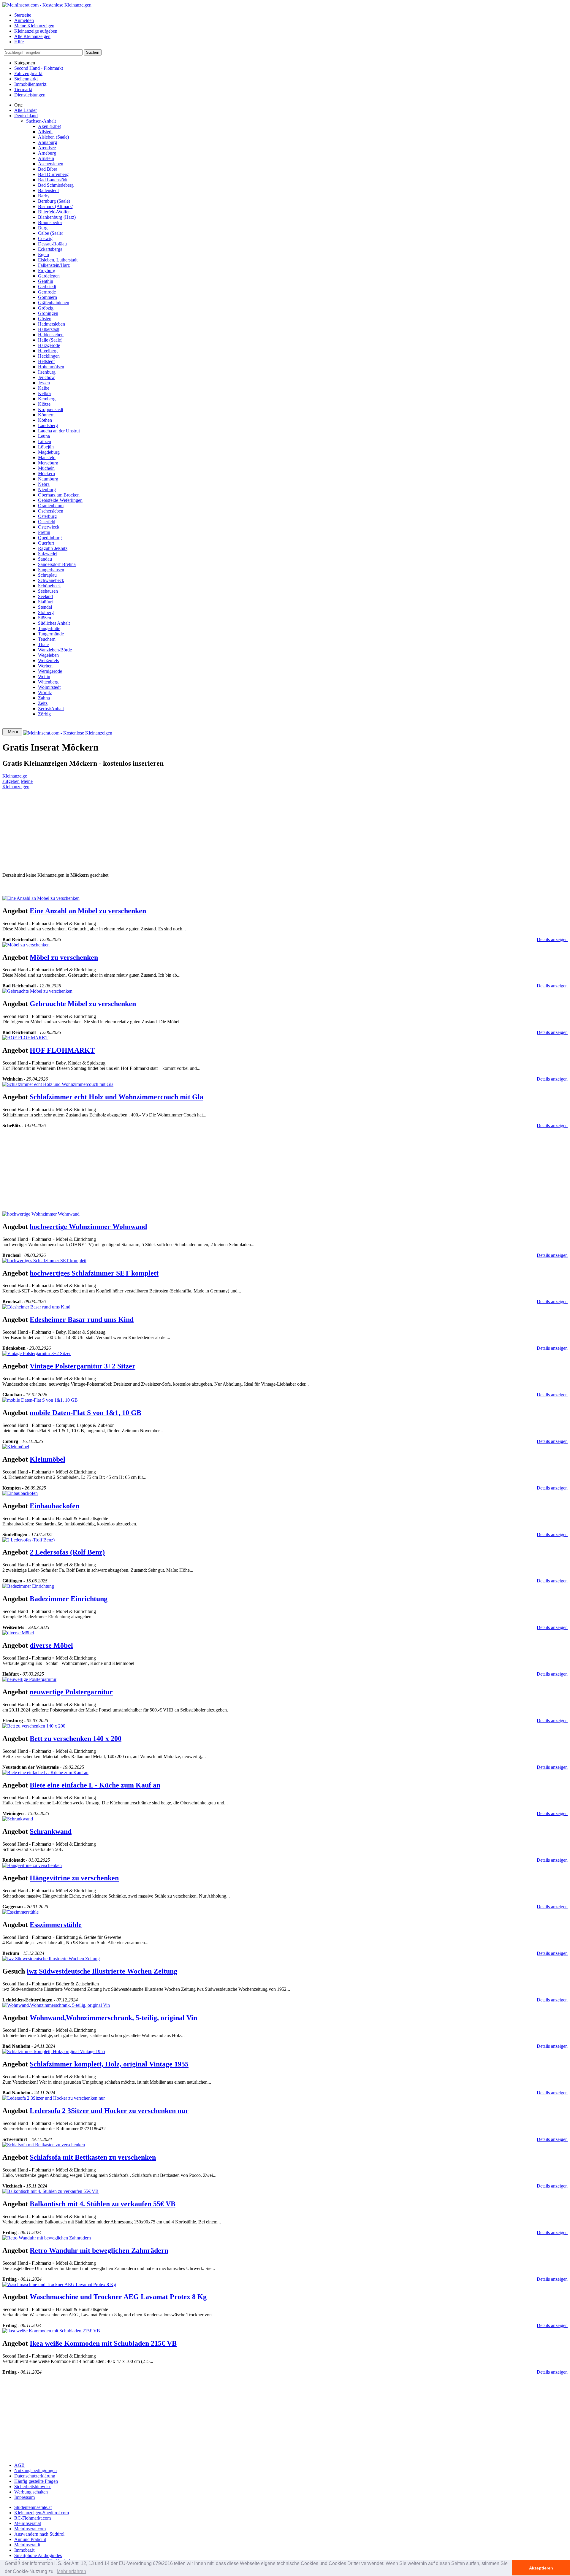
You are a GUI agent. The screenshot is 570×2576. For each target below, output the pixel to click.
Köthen (45, 420)
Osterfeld (47, 522)
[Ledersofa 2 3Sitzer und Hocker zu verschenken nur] (54, 2098)
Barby (44, 196)
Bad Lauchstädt (53, 180)
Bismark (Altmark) (56, 206)
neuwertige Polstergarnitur (71, 1692)
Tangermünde (51, 634)
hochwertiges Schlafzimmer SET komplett (94, 1273)
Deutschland (26, 116)
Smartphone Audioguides (38, 2555)
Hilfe (19, 42)
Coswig (45, 238)
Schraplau (47, 575)
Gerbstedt (47, 287)
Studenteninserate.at (33, 2507)
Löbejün (46, 447)
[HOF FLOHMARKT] (25, 1038)
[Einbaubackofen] (20, 1493)
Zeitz (43, 703)
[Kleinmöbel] (16, 1447)
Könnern (46, 415)
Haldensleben (51, 335)
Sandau (45, 559)
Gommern (47, 297)
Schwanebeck (51, 580)
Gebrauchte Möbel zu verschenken (83, 1004)
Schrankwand (51, 1831)
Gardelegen (49, 276)
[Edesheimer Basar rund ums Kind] (36, 1307)
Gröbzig (46, 308)
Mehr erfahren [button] (71, 2571)
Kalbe (44, 388)
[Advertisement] (180, 831)
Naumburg (48, 479)
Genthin (46, 281)
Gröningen (48, 313)
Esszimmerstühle (56, 1925)
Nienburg (47, 490)
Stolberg (46, 612)
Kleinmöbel (47, 1459)
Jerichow (46, 377)
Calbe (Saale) (51, 233)
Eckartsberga (50, 249)
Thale (43, 644)
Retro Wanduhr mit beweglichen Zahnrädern (99, 2250)
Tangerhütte (49, 628)
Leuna (44, 436)
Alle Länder (26, 110)
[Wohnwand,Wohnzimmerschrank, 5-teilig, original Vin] (56, 2005)
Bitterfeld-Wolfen (54, 212)
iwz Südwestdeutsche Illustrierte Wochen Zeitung (102, 1971)
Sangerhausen (51, 570)
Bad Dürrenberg (53, 174)
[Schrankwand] (18, 1819)
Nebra (44, 484)
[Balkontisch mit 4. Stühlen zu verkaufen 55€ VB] (50, 2191)
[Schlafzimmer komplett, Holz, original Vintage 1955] (54, 2051)
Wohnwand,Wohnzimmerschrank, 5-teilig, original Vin (113, 2018)
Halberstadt (49, 329)
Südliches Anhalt (54, 623)
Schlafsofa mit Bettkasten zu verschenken (93, 2157)
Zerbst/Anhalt (51, 709)
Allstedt (45, 132)
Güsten (45, 319)
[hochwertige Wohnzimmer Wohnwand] (41, 1214)
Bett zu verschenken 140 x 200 (76, 1739)
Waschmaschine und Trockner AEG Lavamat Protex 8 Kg (118, 2297)
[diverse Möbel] (18, 1633)
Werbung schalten (31, 2492)
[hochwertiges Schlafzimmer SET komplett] (44, 1261)
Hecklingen (49, 356)
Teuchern (47, 639)
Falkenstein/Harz (54, 265)
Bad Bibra (48, 169)
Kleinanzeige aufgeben (36, 31)
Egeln (43, 254)
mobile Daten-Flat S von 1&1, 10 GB (85, 1413)
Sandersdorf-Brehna (57, 564)
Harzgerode (49, 345)
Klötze (44, 404)
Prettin (44, 532)
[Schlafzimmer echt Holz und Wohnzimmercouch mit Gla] (58, 1084)
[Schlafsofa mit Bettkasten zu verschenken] (44, 2145)
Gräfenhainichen (54, 303)
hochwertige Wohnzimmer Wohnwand (88, 1227)
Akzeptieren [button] (541, 2568)
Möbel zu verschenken (64, 957)
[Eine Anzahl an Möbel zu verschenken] (41, 898)
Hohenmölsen (51, 367)
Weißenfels (48, 660)
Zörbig (44, 714)
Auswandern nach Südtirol (39, 2534)
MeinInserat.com (30, 2529)
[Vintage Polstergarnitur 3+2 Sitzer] (37, 1353)
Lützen (45, 441)
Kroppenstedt (51, 409)
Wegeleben (48, 655)
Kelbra (44, 393)
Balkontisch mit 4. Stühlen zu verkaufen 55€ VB (103, 2204)
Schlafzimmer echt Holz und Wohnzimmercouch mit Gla (117, 1097)
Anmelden (24, 20)
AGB (19, 2465)
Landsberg (48, 425)
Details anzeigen (552, 939)
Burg (43, 228)
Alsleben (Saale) (53, 137)
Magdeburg (49, 452)
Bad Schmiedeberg (56, 185)
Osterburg (47, 516)
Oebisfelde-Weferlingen (60, 500)
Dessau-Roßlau (52, 244)
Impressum (24, 2497)
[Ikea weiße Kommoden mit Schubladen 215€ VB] (51, 2331)
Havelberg (48, 351)
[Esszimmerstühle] (20, 1912)
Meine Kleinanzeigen (34, 26)
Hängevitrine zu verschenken (74, 1878)
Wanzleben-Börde (55, 650)
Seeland (45, 596)
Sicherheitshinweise (33, 2487)
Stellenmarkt (26, 79)
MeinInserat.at (28, 2523)
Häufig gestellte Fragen (36, 2481)
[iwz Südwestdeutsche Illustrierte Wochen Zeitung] (51, 1959)
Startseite (23, 15)
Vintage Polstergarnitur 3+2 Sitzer (83, 1366)
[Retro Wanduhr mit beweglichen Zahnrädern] (47, 2238)
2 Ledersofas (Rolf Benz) (67, 1552)
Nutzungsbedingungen (35, 2470)
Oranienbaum (51, 506)
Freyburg (47, 271)
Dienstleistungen (30, 95)
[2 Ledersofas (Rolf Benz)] (28, 1540)
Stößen (45, 618)
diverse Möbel (51, 1645)
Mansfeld (47, 457)
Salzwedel (48, 554)
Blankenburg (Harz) (57, 217)
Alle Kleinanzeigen (32, 36)
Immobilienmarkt (30, 84)
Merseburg (48, 463)
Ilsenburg (47, 372)
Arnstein (46, 158)
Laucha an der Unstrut (59, 431)
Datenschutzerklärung (35, 2476)
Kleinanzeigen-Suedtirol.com (42, 2513)
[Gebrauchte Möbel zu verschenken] (37, 991)
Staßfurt (45, 602)
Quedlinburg (50, 538)
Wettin (44, 676)
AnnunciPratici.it (30, 2539)
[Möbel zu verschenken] (26, 945)
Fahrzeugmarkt (28, 73)
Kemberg (47, 399)
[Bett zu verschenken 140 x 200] (34, 1726)
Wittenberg (48, 682)
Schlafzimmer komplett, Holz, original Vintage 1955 (109, 2064)
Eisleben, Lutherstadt (58, 260)
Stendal (45, 607)
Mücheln (46, 468)
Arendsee (47, 148)
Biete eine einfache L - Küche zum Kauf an (95, 1785)
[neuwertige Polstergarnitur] (29, 1679)
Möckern (46, 474)
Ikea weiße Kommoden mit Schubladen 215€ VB (103, 2343)
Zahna (44, 698)
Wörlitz (45, 693)
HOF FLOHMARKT (62, 1050)
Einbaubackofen (54, 1506)
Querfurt (46, 543)
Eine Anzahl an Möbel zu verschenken (88, 911)
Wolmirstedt (49, 687)
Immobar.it (24, 2550)
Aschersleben (51, 164)
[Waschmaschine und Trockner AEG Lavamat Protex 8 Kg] (59, 2284)
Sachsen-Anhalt (41, 121)
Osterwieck (49, 527)
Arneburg (47, 153)
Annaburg (47, 142)
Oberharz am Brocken (59, 495)
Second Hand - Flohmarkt (39, 68)
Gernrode (47, 292)
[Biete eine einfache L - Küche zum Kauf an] (45, 1772)
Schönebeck (49, 586)
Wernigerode (50, 671)
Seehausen (48, 591)
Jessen (44, 383)
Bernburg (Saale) (54, 201)
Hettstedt (46, 361)
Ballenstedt (48, 190)
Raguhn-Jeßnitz (53, 548)
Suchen (93, 52)
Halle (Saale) (50, 340)
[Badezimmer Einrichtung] (28, 1586)
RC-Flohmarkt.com (33, 2518)
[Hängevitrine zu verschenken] (32, 1865)
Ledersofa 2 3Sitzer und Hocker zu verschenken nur (109, 2111)
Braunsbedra (50, 222)
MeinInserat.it (27, 2545)
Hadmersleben (52, 324)
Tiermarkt (23, 89)
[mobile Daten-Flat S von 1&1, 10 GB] (40, 1400)
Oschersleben (51, 511)
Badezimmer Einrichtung (69, 1599)
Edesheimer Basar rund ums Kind (82, 1319)
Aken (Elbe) (50, 126)
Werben (45, 666)
